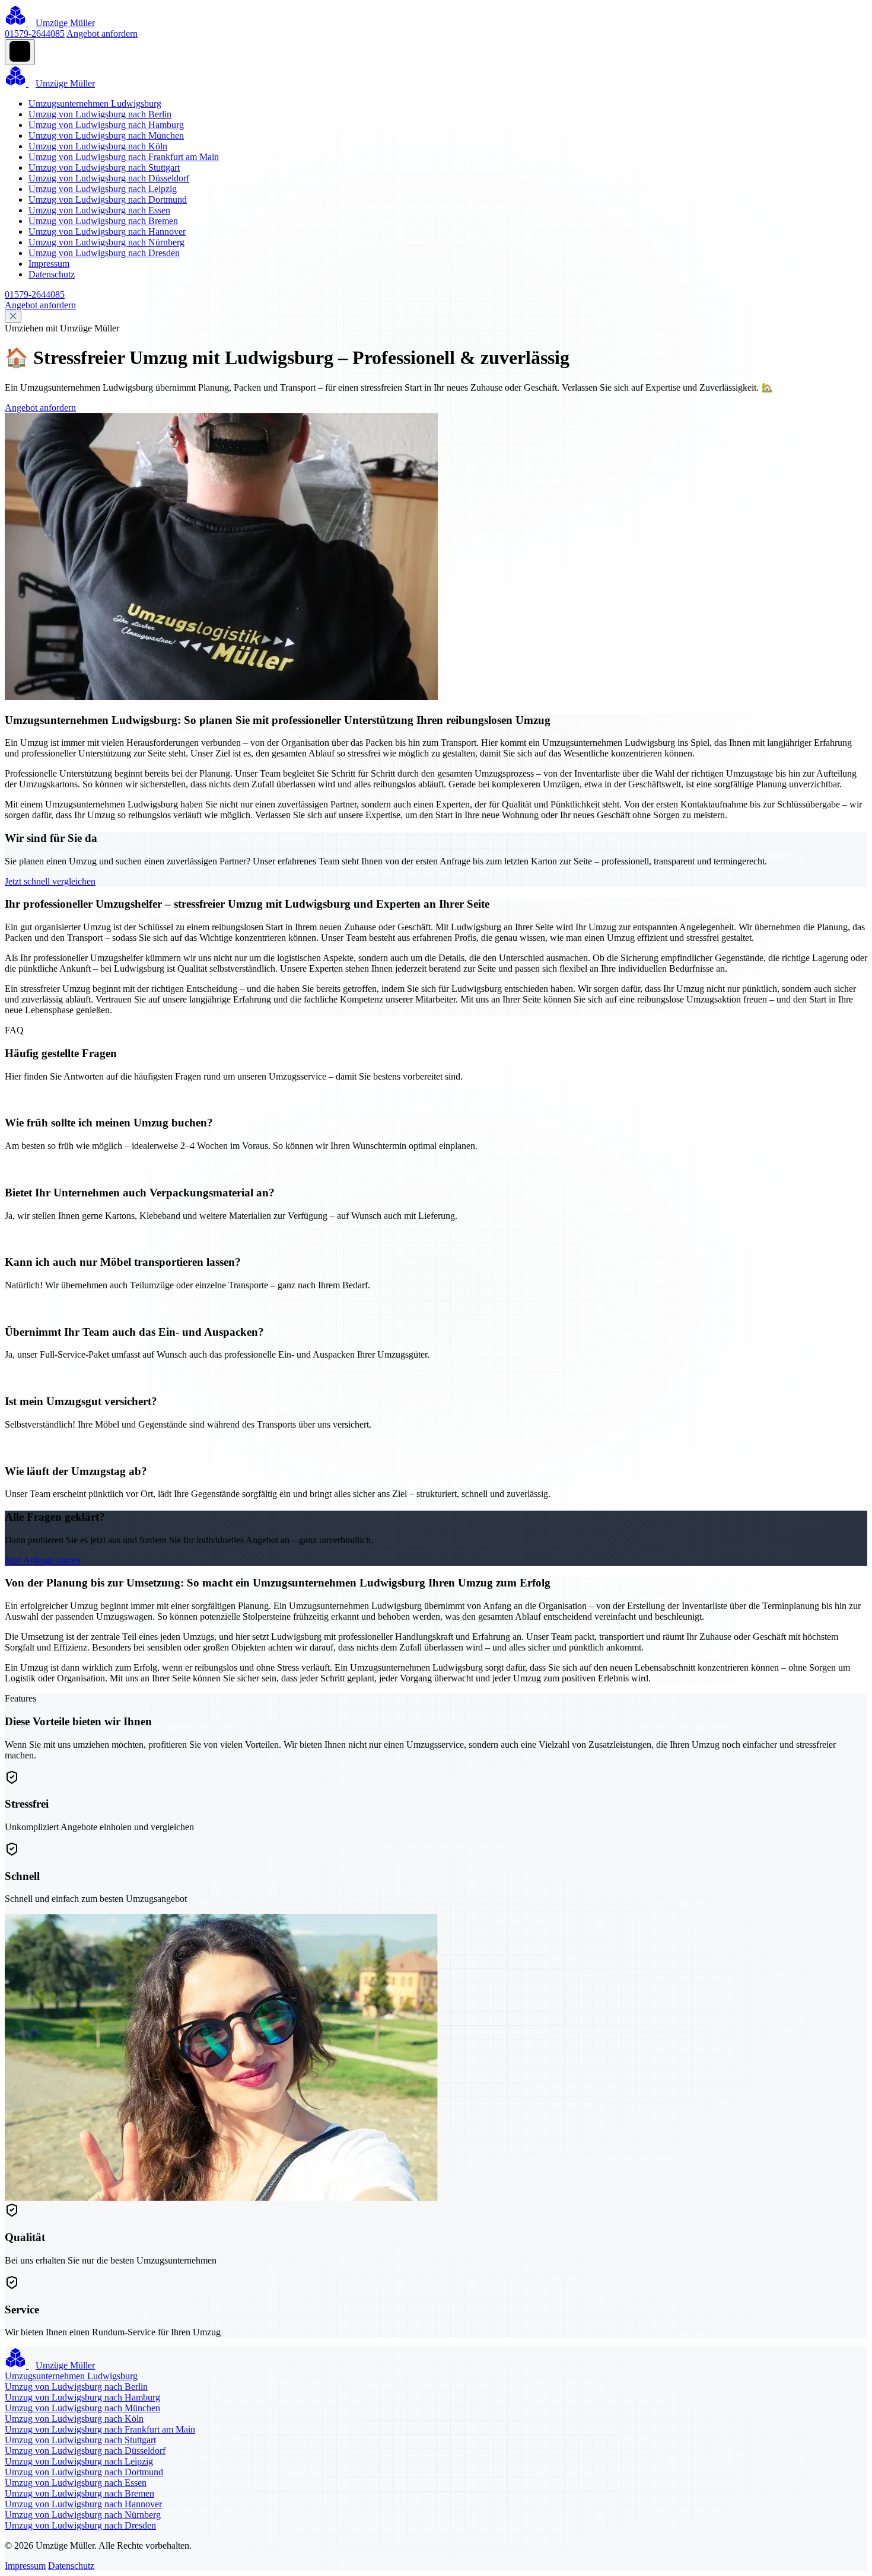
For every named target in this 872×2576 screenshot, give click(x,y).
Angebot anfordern (102, 33)
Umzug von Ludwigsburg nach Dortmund (108, 199)
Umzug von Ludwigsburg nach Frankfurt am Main (124, 157)
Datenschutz (52, 274)
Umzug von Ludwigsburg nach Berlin (100, 114)
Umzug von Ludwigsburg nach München (106, 135)
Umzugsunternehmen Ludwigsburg (95, 103)
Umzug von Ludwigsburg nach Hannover (107, 232)
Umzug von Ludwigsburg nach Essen (99, 210)
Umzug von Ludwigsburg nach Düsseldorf (109, 178)
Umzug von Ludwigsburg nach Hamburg (106, 125)
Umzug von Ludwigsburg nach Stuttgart (104, 167)
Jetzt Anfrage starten (43, 1560)
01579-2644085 (35, 33)
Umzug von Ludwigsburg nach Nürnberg (106, 242)
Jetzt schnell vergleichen (50, 881)
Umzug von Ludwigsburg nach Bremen (103, 221)
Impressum (49, 264)
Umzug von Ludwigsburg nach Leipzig (103, 189)
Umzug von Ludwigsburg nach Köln (98, 146)
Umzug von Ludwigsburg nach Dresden (104, 253)
